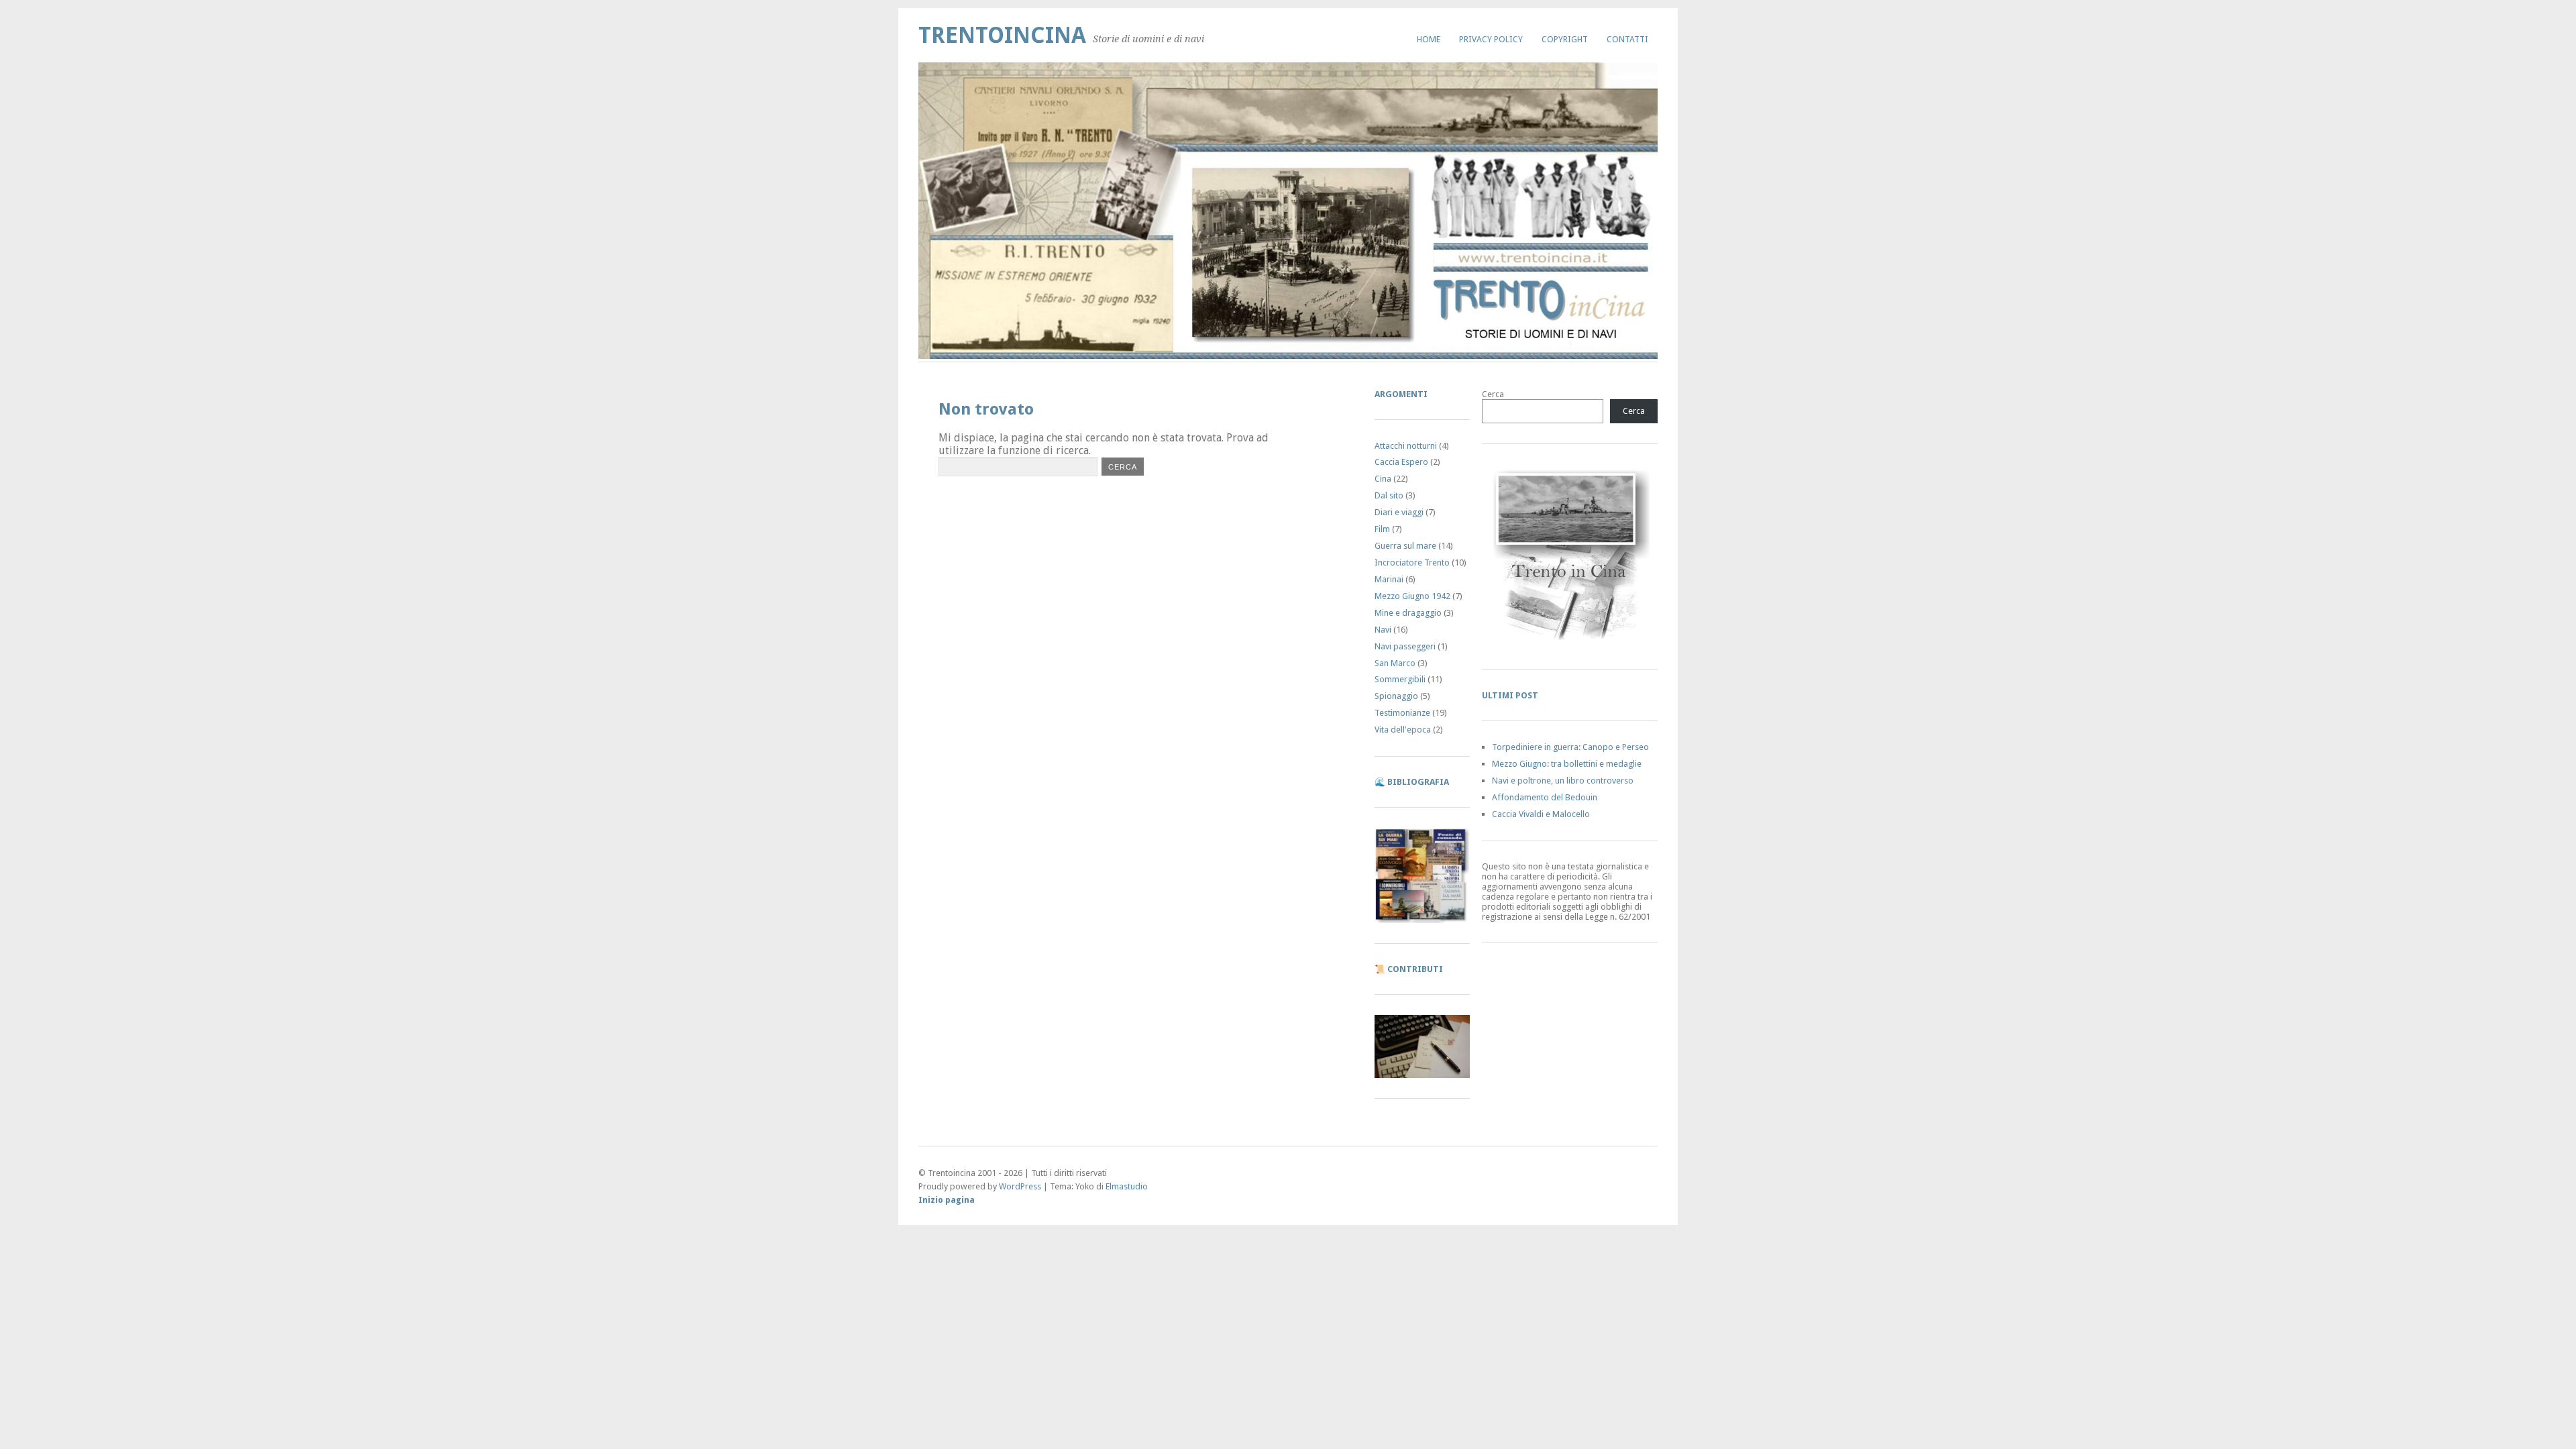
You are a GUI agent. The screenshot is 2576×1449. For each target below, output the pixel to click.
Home (1429, 39)
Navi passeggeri (1405, 646)
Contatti (1627, 39)
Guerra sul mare (1405, 546)
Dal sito (1389, 495)
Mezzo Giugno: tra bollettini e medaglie (1567, 764)
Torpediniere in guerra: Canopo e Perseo (1570, 747)
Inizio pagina (947, 1200)
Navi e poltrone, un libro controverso (1563, 781)
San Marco (1395, 663)
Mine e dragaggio (1408, 613)
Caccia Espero (1401, 462)
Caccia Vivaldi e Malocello (1541, 814)
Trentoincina (1002, 35)
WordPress (1020, 1186)
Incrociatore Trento (1412, 562)
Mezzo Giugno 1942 (1412, 596)
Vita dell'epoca (1403, 730)
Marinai (1389, 579)
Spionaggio (1396, 696)
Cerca (1493, 394)
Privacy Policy (1491, 39)
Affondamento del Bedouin (1545, 797)
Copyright (1565, 39)
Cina (1383, 479)
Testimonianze (1402, 713)
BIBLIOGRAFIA (1418, 782)
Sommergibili (1400, 679)
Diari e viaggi (1399, 512)
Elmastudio (1127, 1186)
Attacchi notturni (1406, 446)
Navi (1383, 630)
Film (1382, 529)
